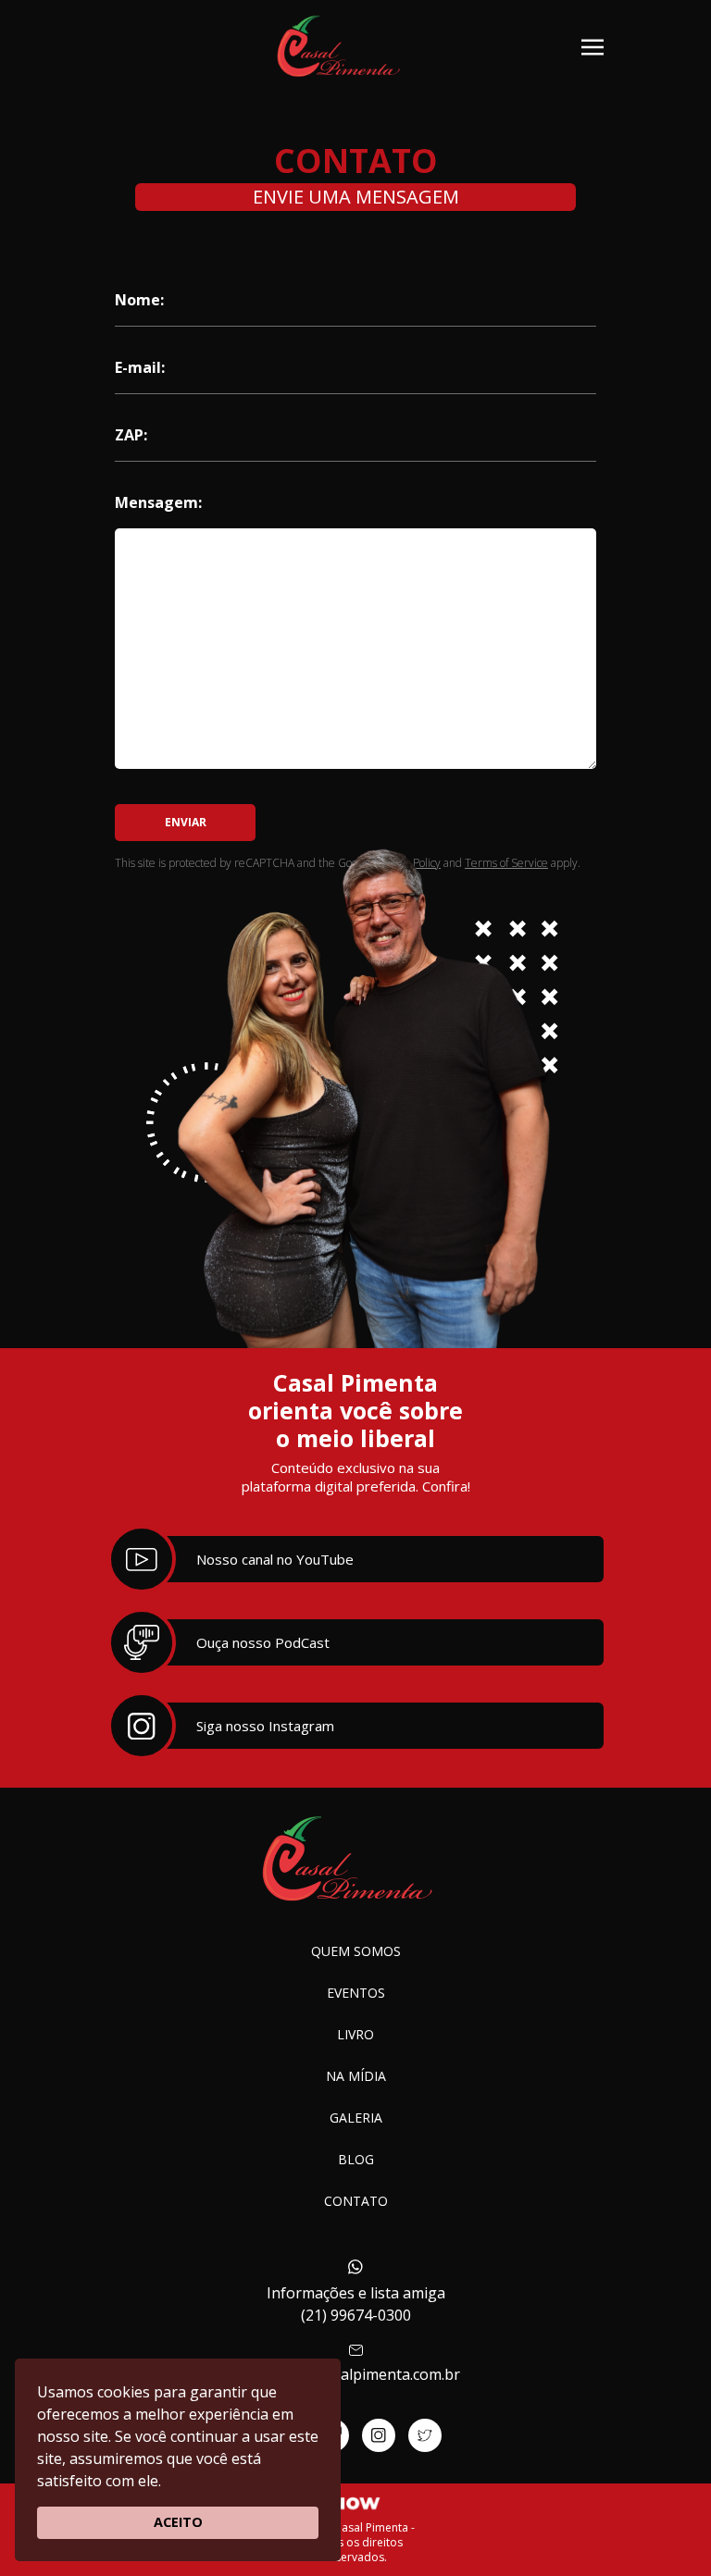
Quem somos (356, 1951)
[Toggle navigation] (592, 45)
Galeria (356, 2118)
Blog (356, 2159)
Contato (356, 2201)
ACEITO (178, 2522)
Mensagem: (158, 502)
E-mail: (140, 367)
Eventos (356, 1993)
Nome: (139, 300)
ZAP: (131, 435)
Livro (355, 2034)
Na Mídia (356, 2076)
